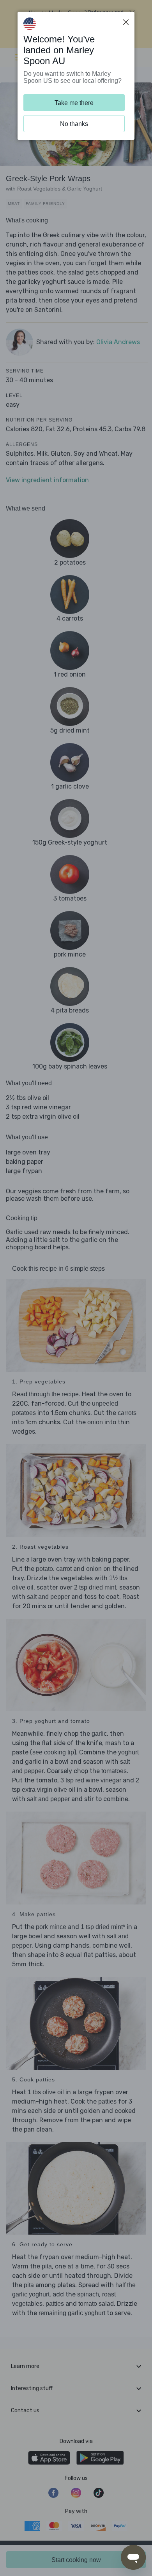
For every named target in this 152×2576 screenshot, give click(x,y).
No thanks (74, 124)
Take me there (74, 103)
